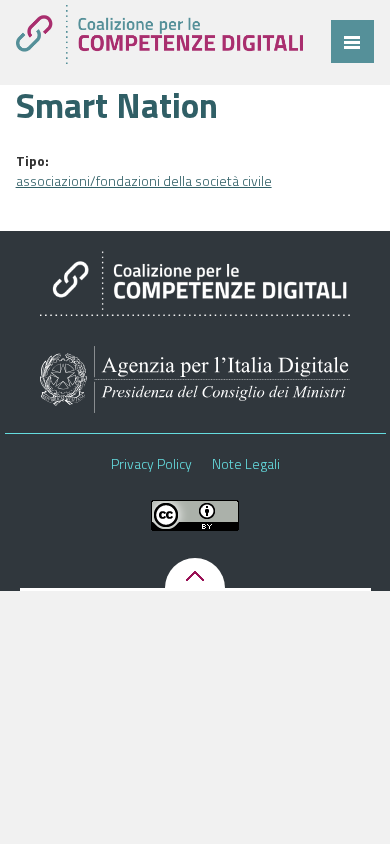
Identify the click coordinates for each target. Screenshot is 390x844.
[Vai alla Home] (159, 34)
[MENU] (352, 41)
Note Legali (246, 464)
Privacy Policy (151, 464)
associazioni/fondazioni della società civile (144, 180)
